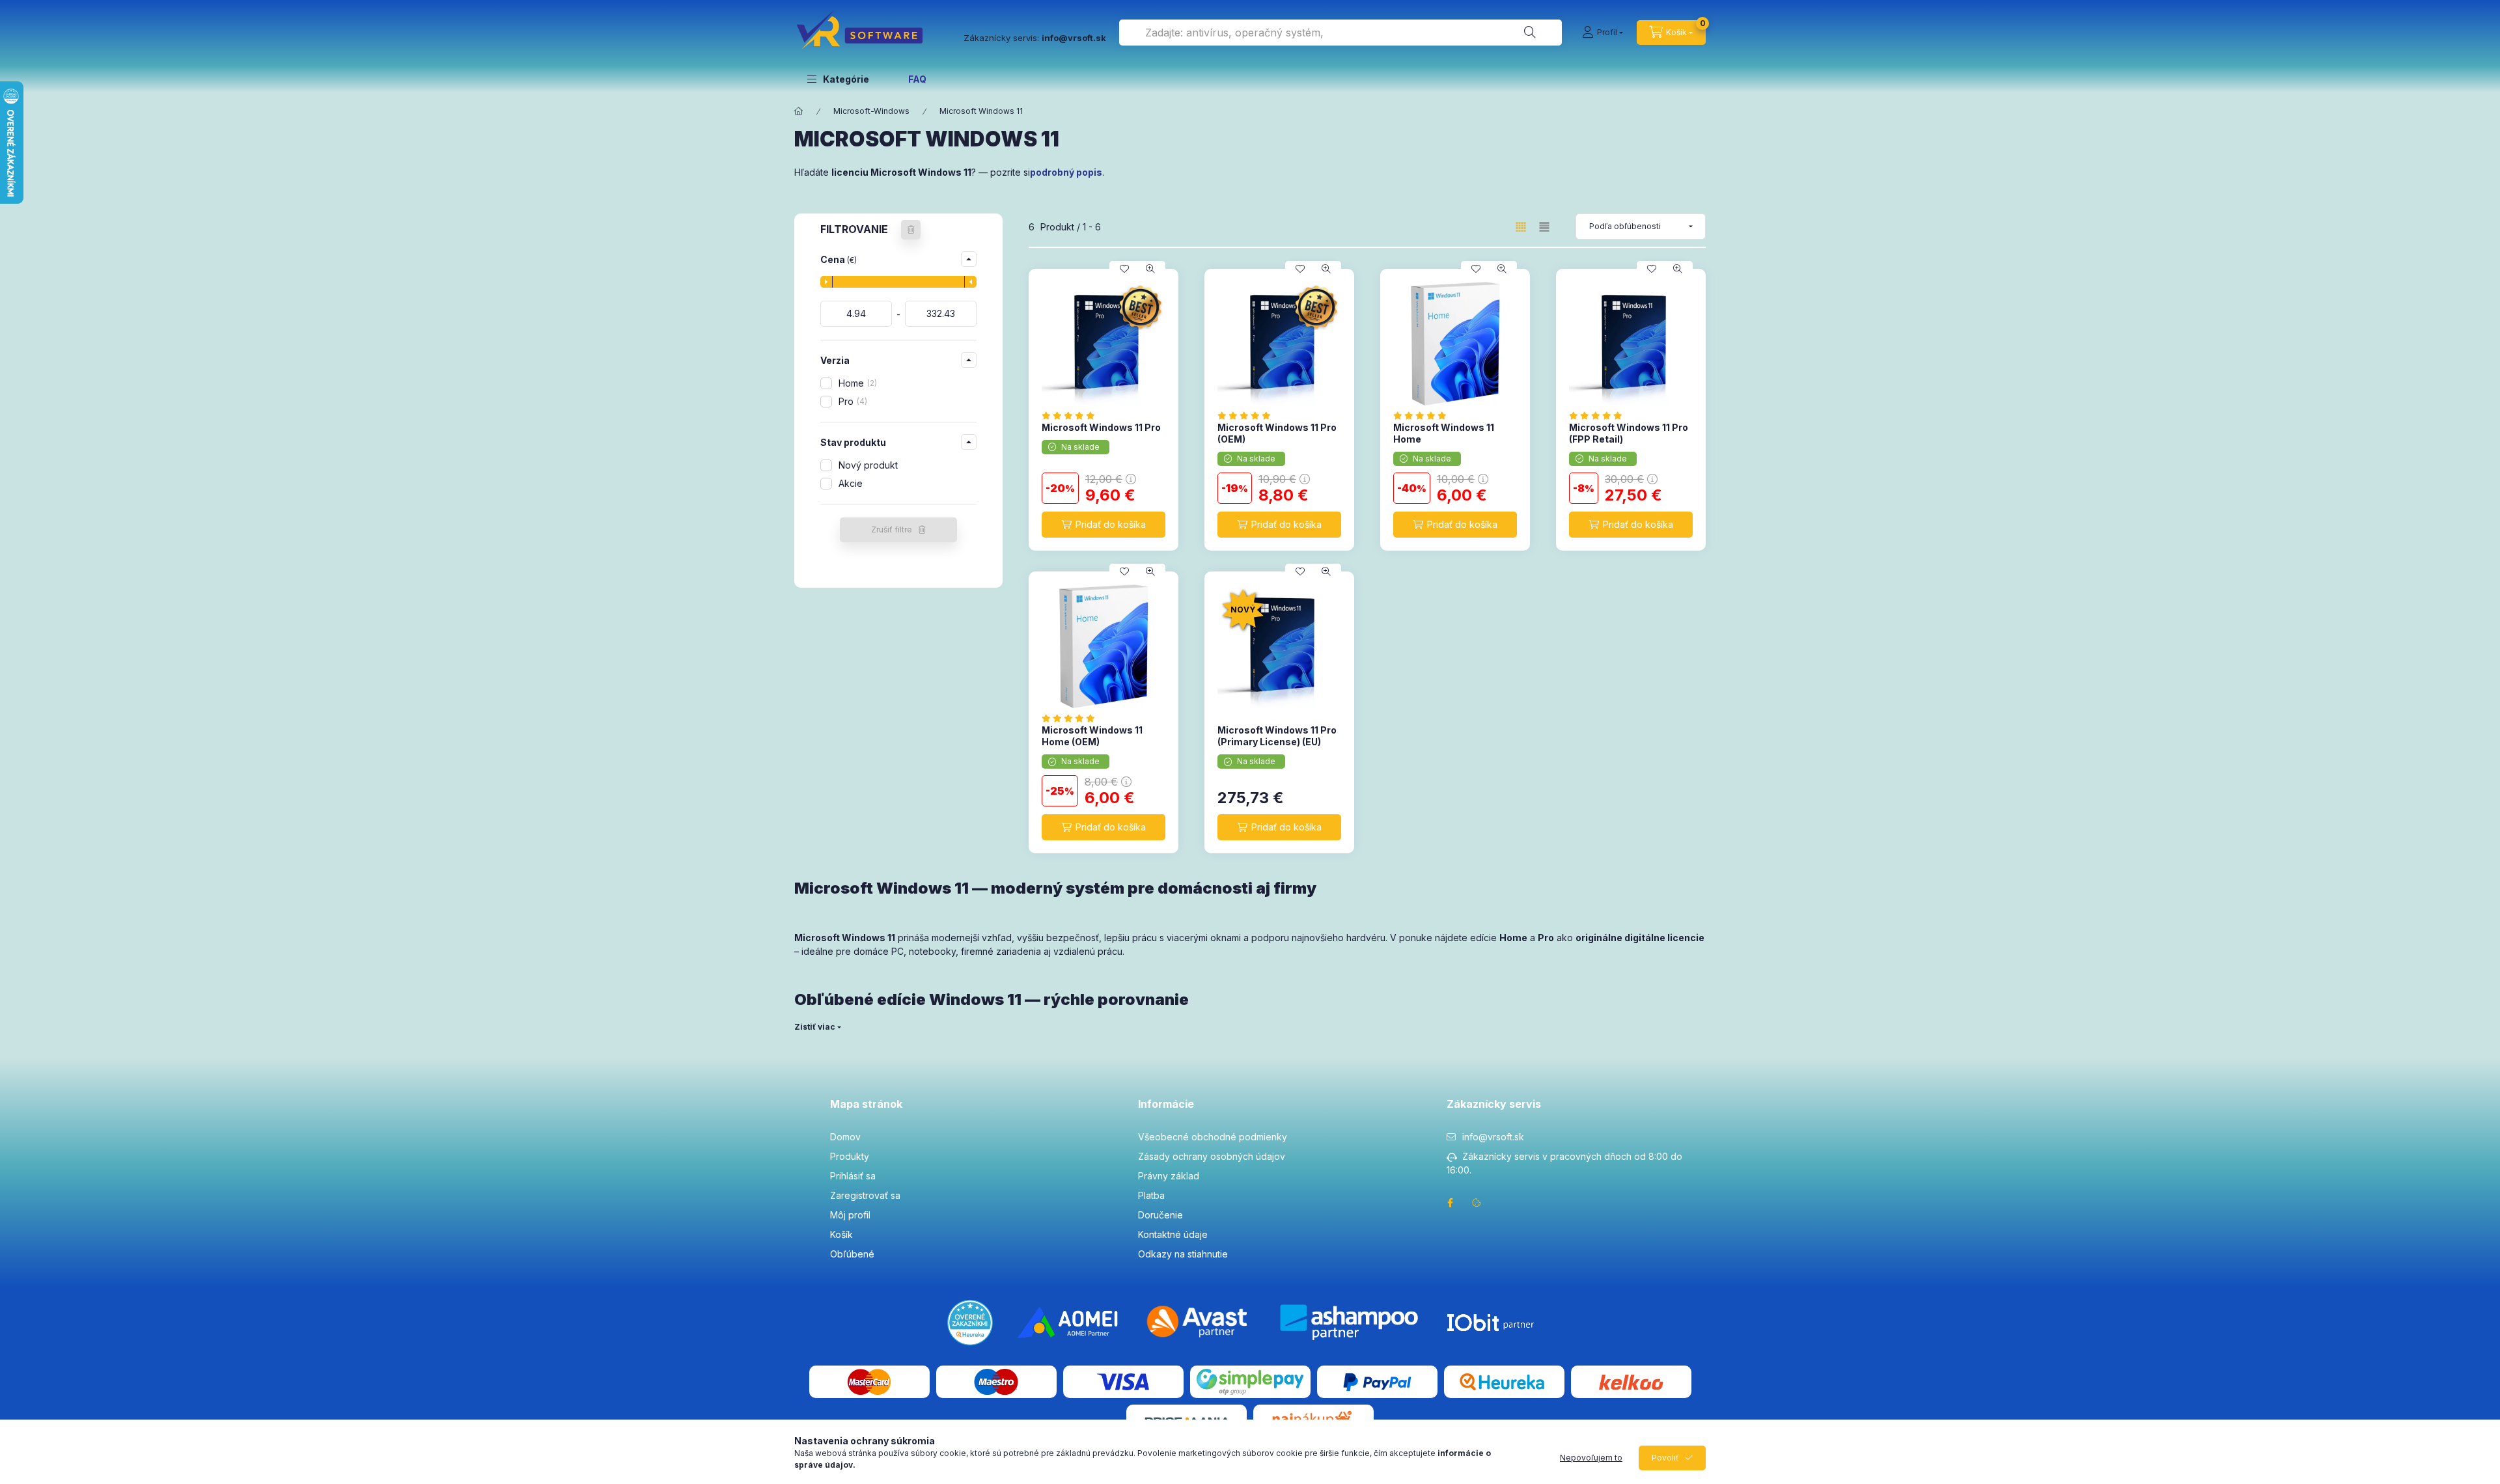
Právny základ (1169, 1176)
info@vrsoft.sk (1493, 1137)
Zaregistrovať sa (865, 1195)
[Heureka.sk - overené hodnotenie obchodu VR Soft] (970, 1322)
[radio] (1544, 227)
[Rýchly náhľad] (1150, 269)
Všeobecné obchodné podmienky (1213, 1137)
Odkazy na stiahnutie (1183, 1254)
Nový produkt (868, 465)
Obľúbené (852, 1254)
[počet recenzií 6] (1248, 416)
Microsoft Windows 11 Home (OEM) (1092, 736)
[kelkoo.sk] (1631, 1381)
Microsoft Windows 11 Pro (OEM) (1277, 433)
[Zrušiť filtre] (911, 230)
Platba (1151, 1195)
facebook (1451, 1203)
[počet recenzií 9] (1599, 416)
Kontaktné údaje (1173, 1234)
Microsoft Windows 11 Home (1444, 433)
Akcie (851, 483)
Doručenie (1160, 1215)
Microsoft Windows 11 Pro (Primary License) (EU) (1277, 736)
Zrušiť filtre (892, 529)
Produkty (850, 1156)
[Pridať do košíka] (1104, 525)
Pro (852, 401)
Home (856, 383)
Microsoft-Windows (871, 111)
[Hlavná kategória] (799, 111)
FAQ (917, 79)
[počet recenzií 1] (1072, 718)
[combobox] (1340, 33)
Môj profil (850, 1215)
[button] (838, 79)
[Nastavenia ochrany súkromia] (1477, 1203)
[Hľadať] (1530, 33)
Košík (841, 1234)
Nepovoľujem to (1591, 1458)
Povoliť (1665, 1458)
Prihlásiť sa (853, 1176)
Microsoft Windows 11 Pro (1101, 427)
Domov (845, 1137)
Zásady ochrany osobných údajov (1212, 1156)
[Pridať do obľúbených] (1124, 269)
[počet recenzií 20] (1072, 416)
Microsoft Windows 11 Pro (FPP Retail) (1629, 433)
